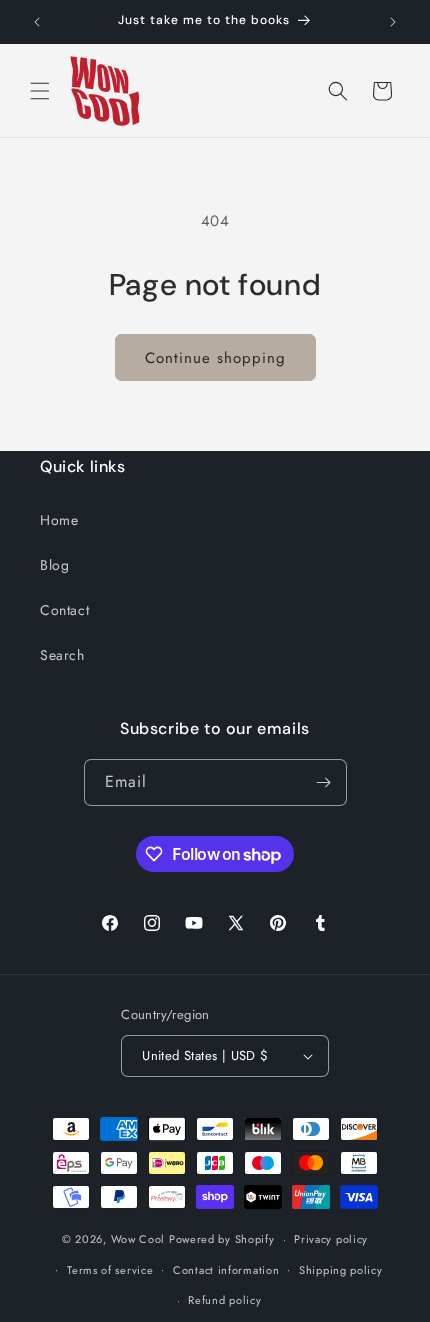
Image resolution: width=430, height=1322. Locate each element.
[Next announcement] (393, 22)
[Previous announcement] (37, 22)
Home (59, 520)
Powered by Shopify (222, 1239)
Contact (64, 610)
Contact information (226, 1270)
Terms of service (110, 1270)
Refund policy (224, 1300)
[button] (40, 91)
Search (62, 655)
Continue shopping (215, 358)
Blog (54, 565)
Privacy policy (331, 1239)
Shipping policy (341, 1270)
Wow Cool (138, 1239)
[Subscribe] (324, 782)
